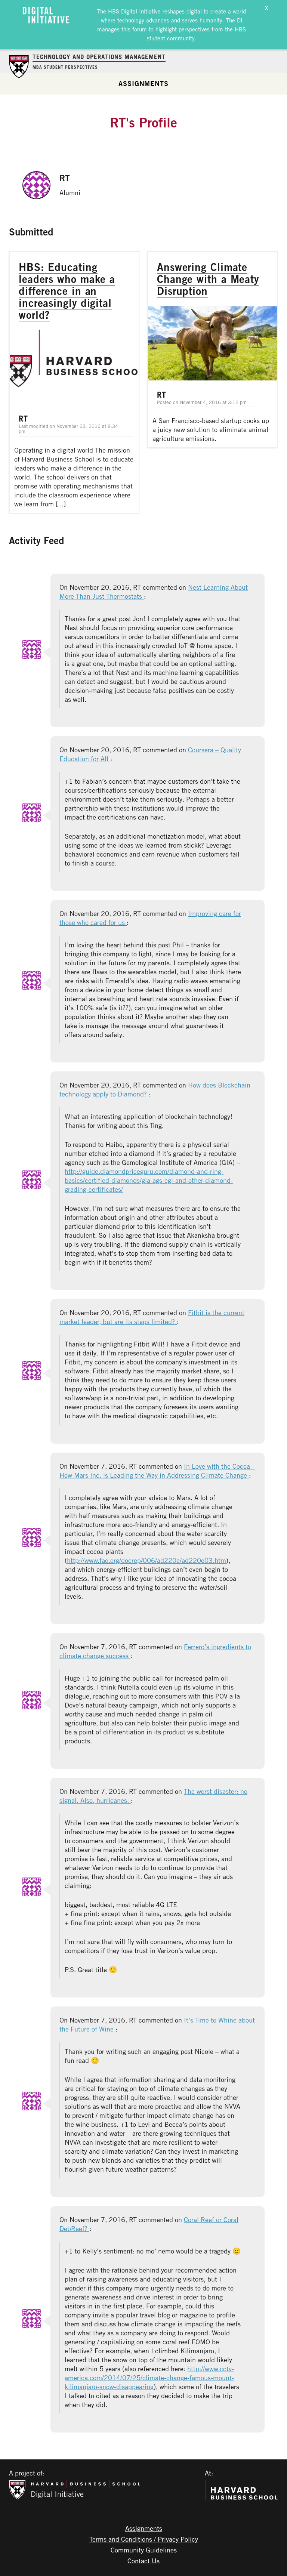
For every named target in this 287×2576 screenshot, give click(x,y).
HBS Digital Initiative (134, 11)
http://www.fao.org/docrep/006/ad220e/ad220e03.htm (146, 1560)
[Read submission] (74, 382)
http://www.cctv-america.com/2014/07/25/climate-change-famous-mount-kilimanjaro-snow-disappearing (149, 2378)
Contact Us (143, 2561)
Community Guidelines (144, 2550)
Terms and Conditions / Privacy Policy (144, 2539)
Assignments (143, 83)
